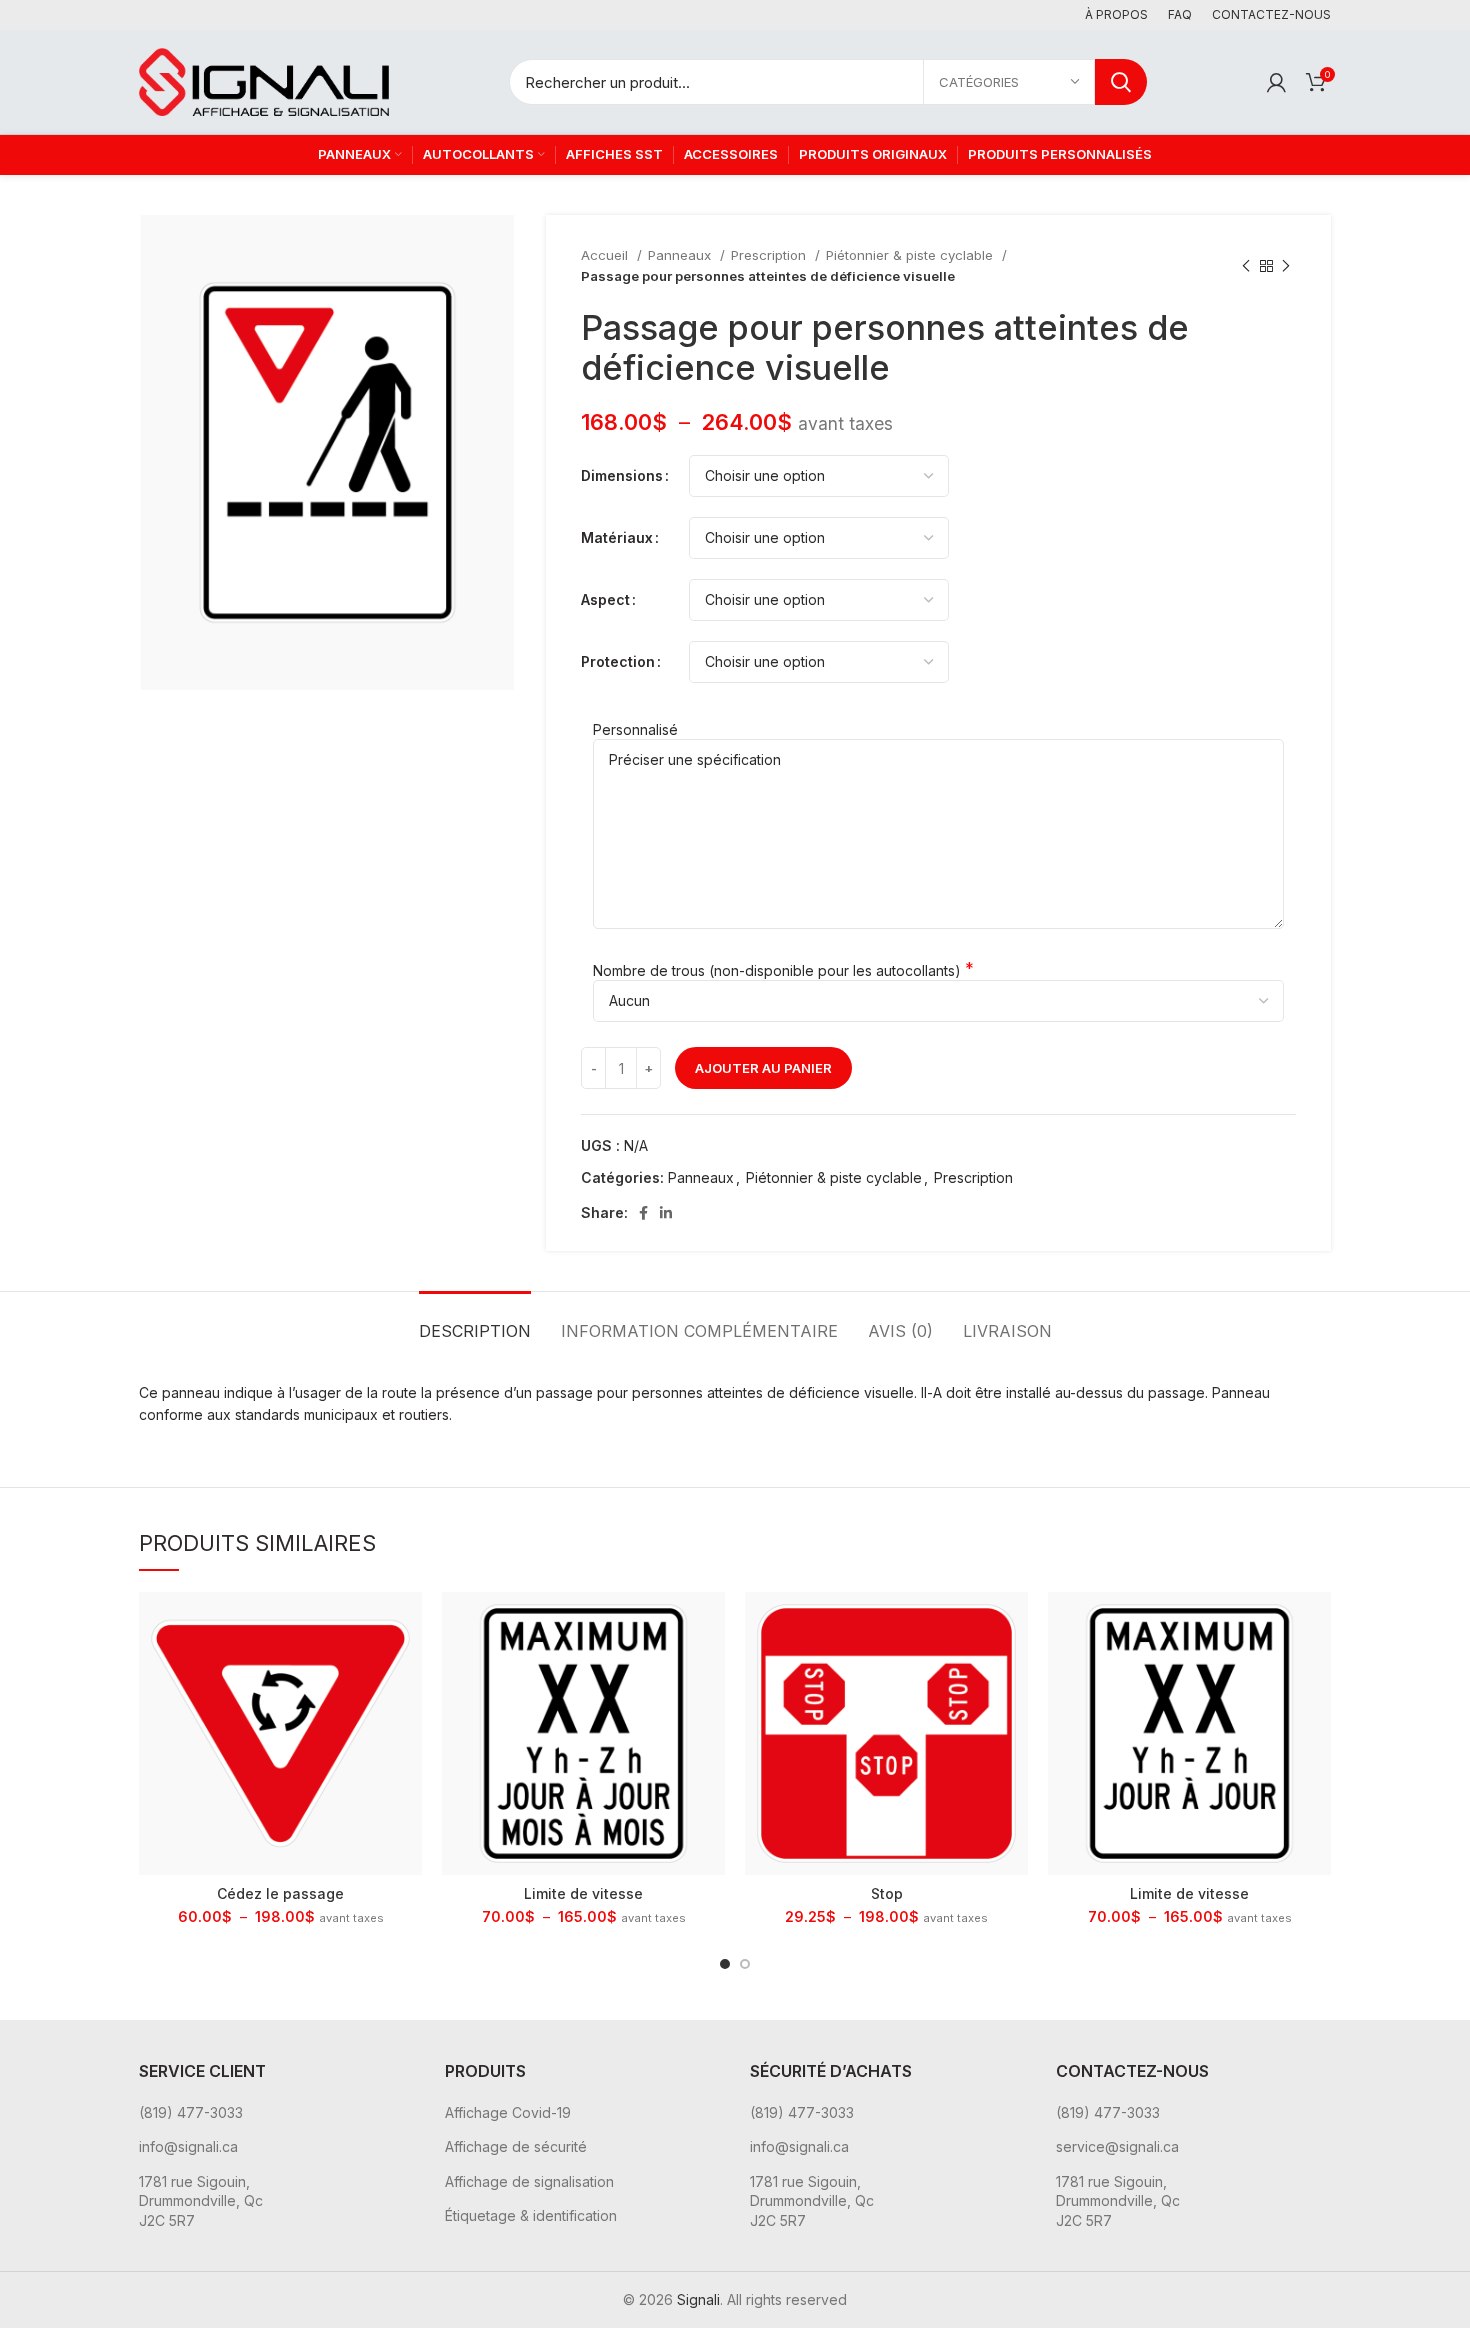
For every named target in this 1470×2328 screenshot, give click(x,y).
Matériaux (617, 537)
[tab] (475, 1321)
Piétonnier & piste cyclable (911, 255)
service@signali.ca (1117, 2146)
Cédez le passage (280, 1893)
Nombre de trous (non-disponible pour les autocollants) (777, 970)
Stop (887, 1893)
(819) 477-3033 (191, 2112)
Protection (618, 661)
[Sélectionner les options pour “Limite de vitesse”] (710, 1624)
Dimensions (622, 475)
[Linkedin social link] (666, 1213)
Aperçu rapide (407, 1669)
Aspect (605, 599)
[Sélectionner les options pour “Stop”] (1013, 1624)
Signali (698, 2299)
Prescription (770, 255)
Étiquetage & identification (531, 2215)
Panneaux (681, 255)
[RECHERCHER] (1121, 82)
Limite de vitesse (583, 1893)
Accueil (606, 255)
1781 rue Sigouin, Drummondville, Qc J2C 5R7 (201, 2201)
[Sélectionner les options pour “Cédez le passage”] (407, 1624)
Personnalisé (635, 729)
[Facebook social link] (643, 1213)
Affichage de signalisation (529, 2181)
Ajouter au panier (763, 1068)
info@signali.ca (188, 2146)
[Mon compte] (1276, 82)
